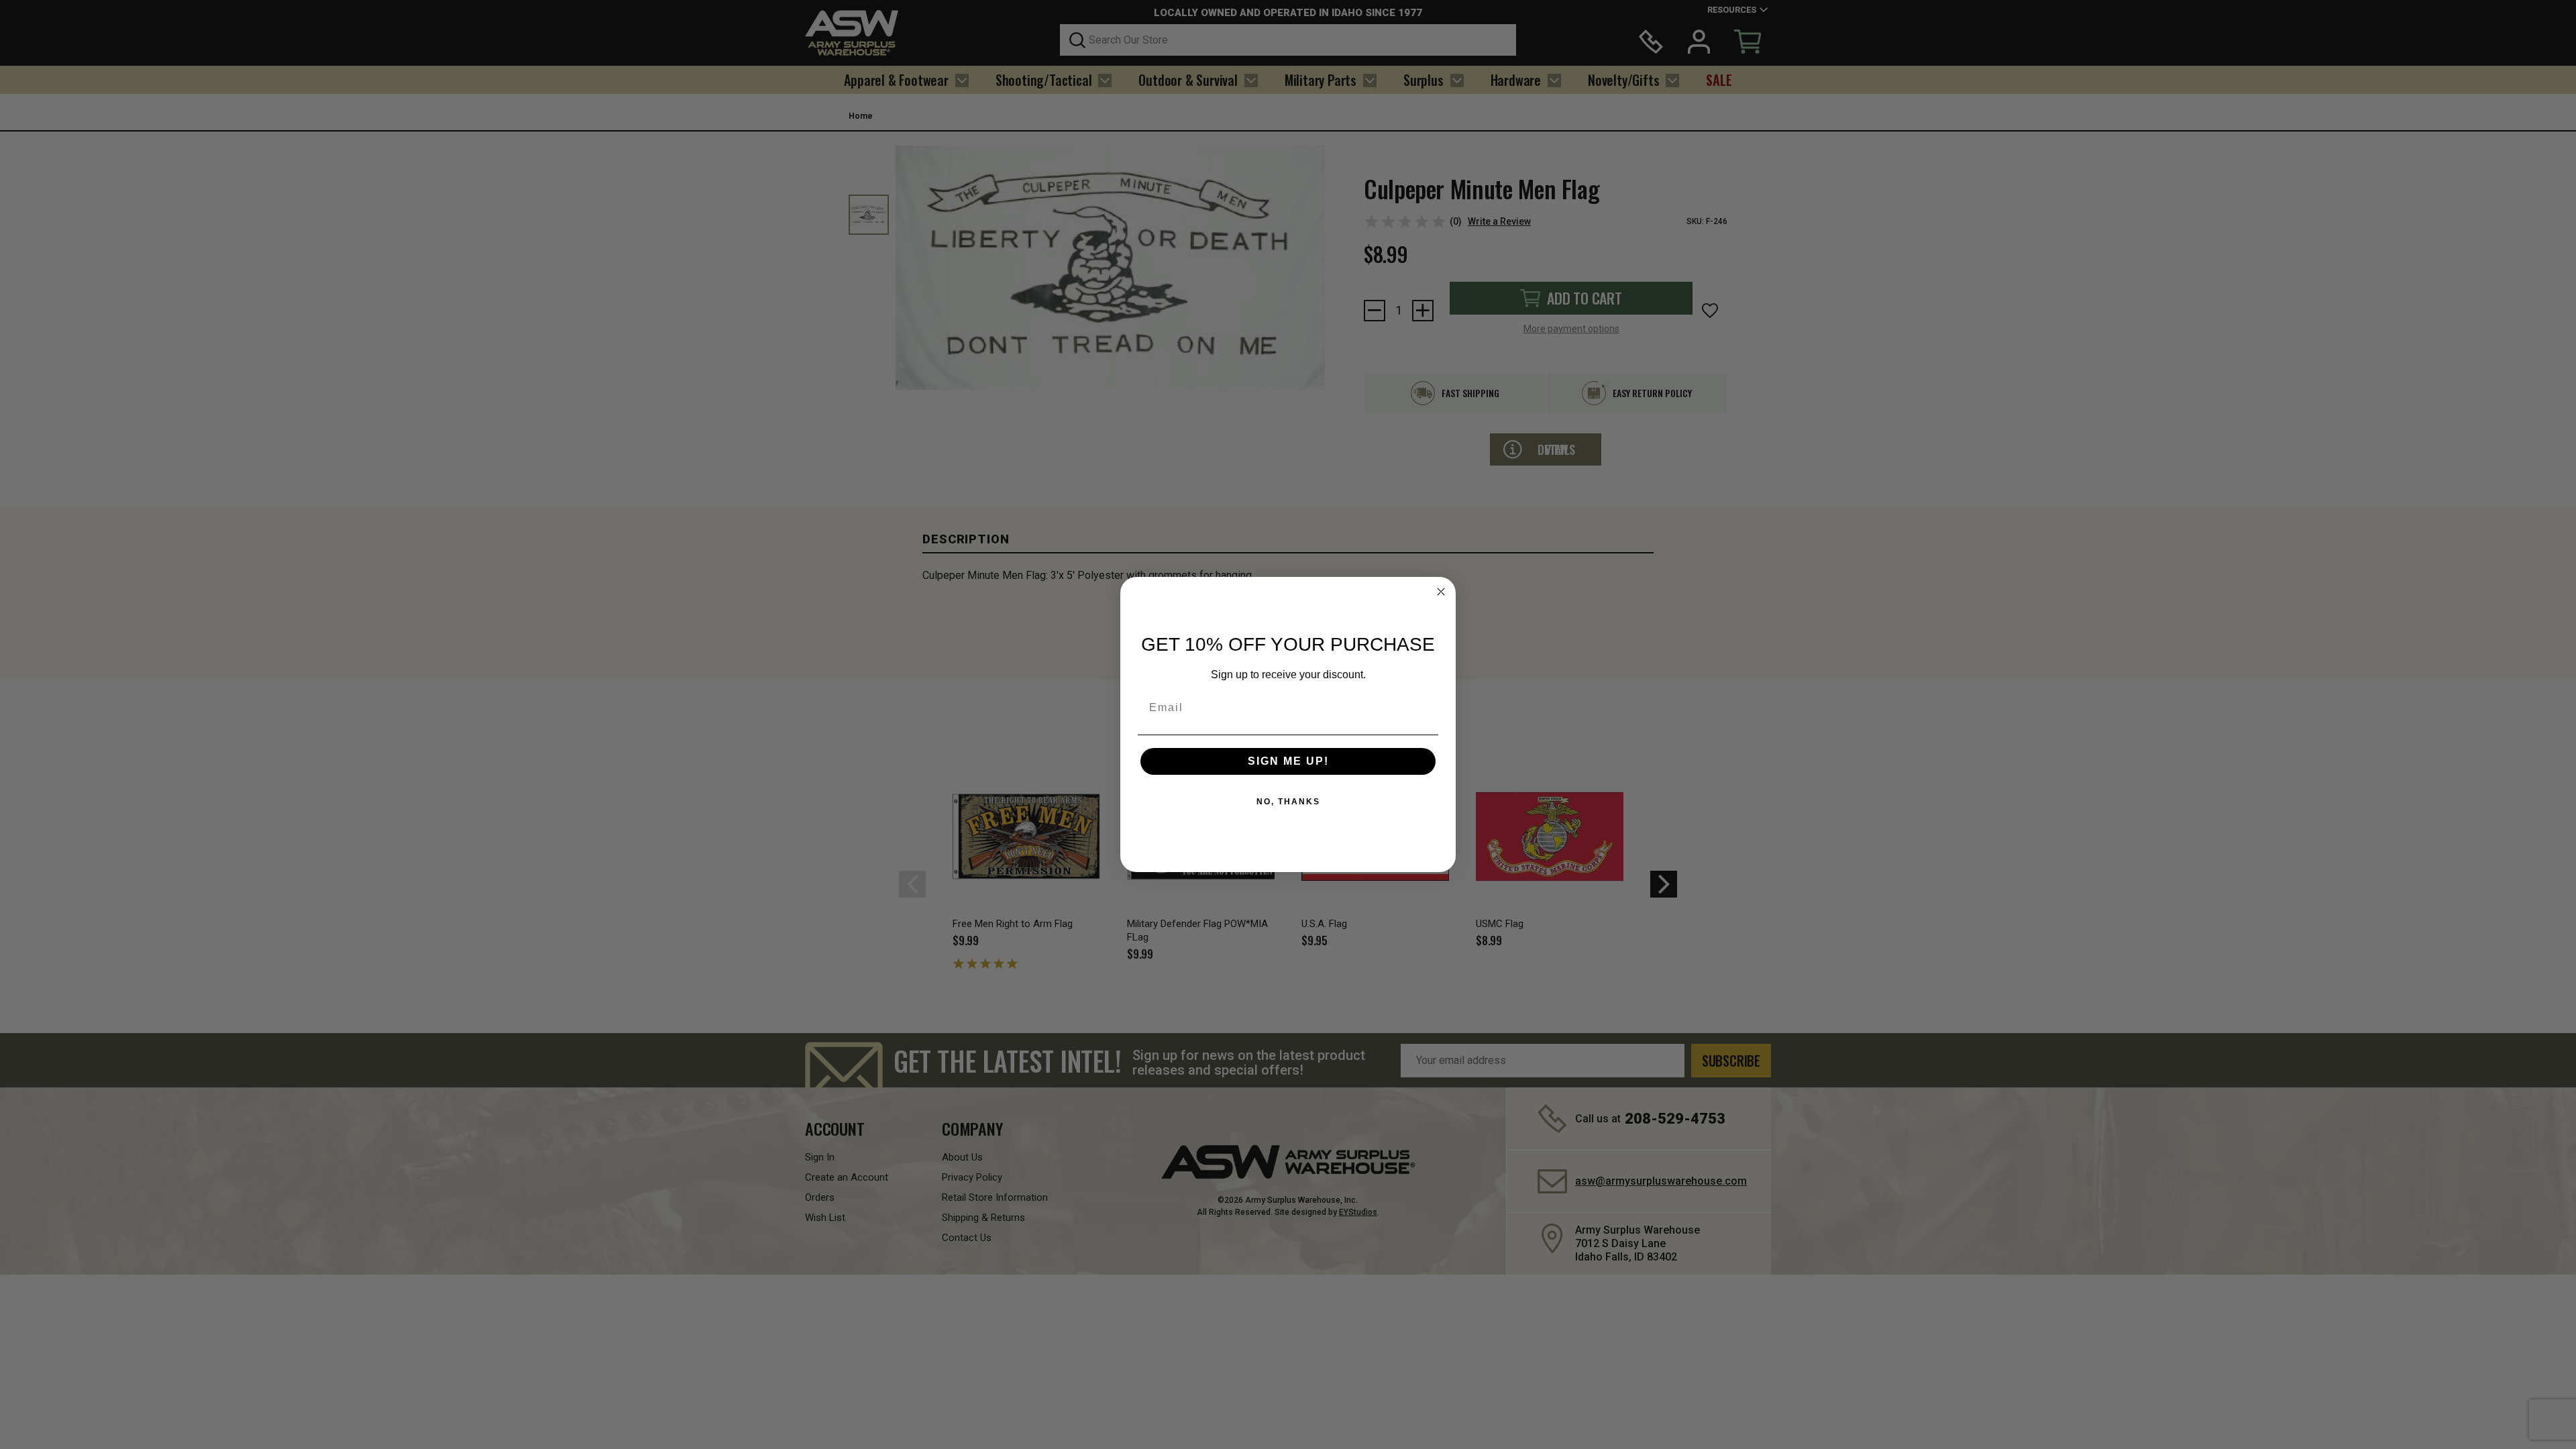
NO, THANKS (1288, 802)
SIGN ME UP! (1288, 761)
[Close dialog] (1441, 592)
